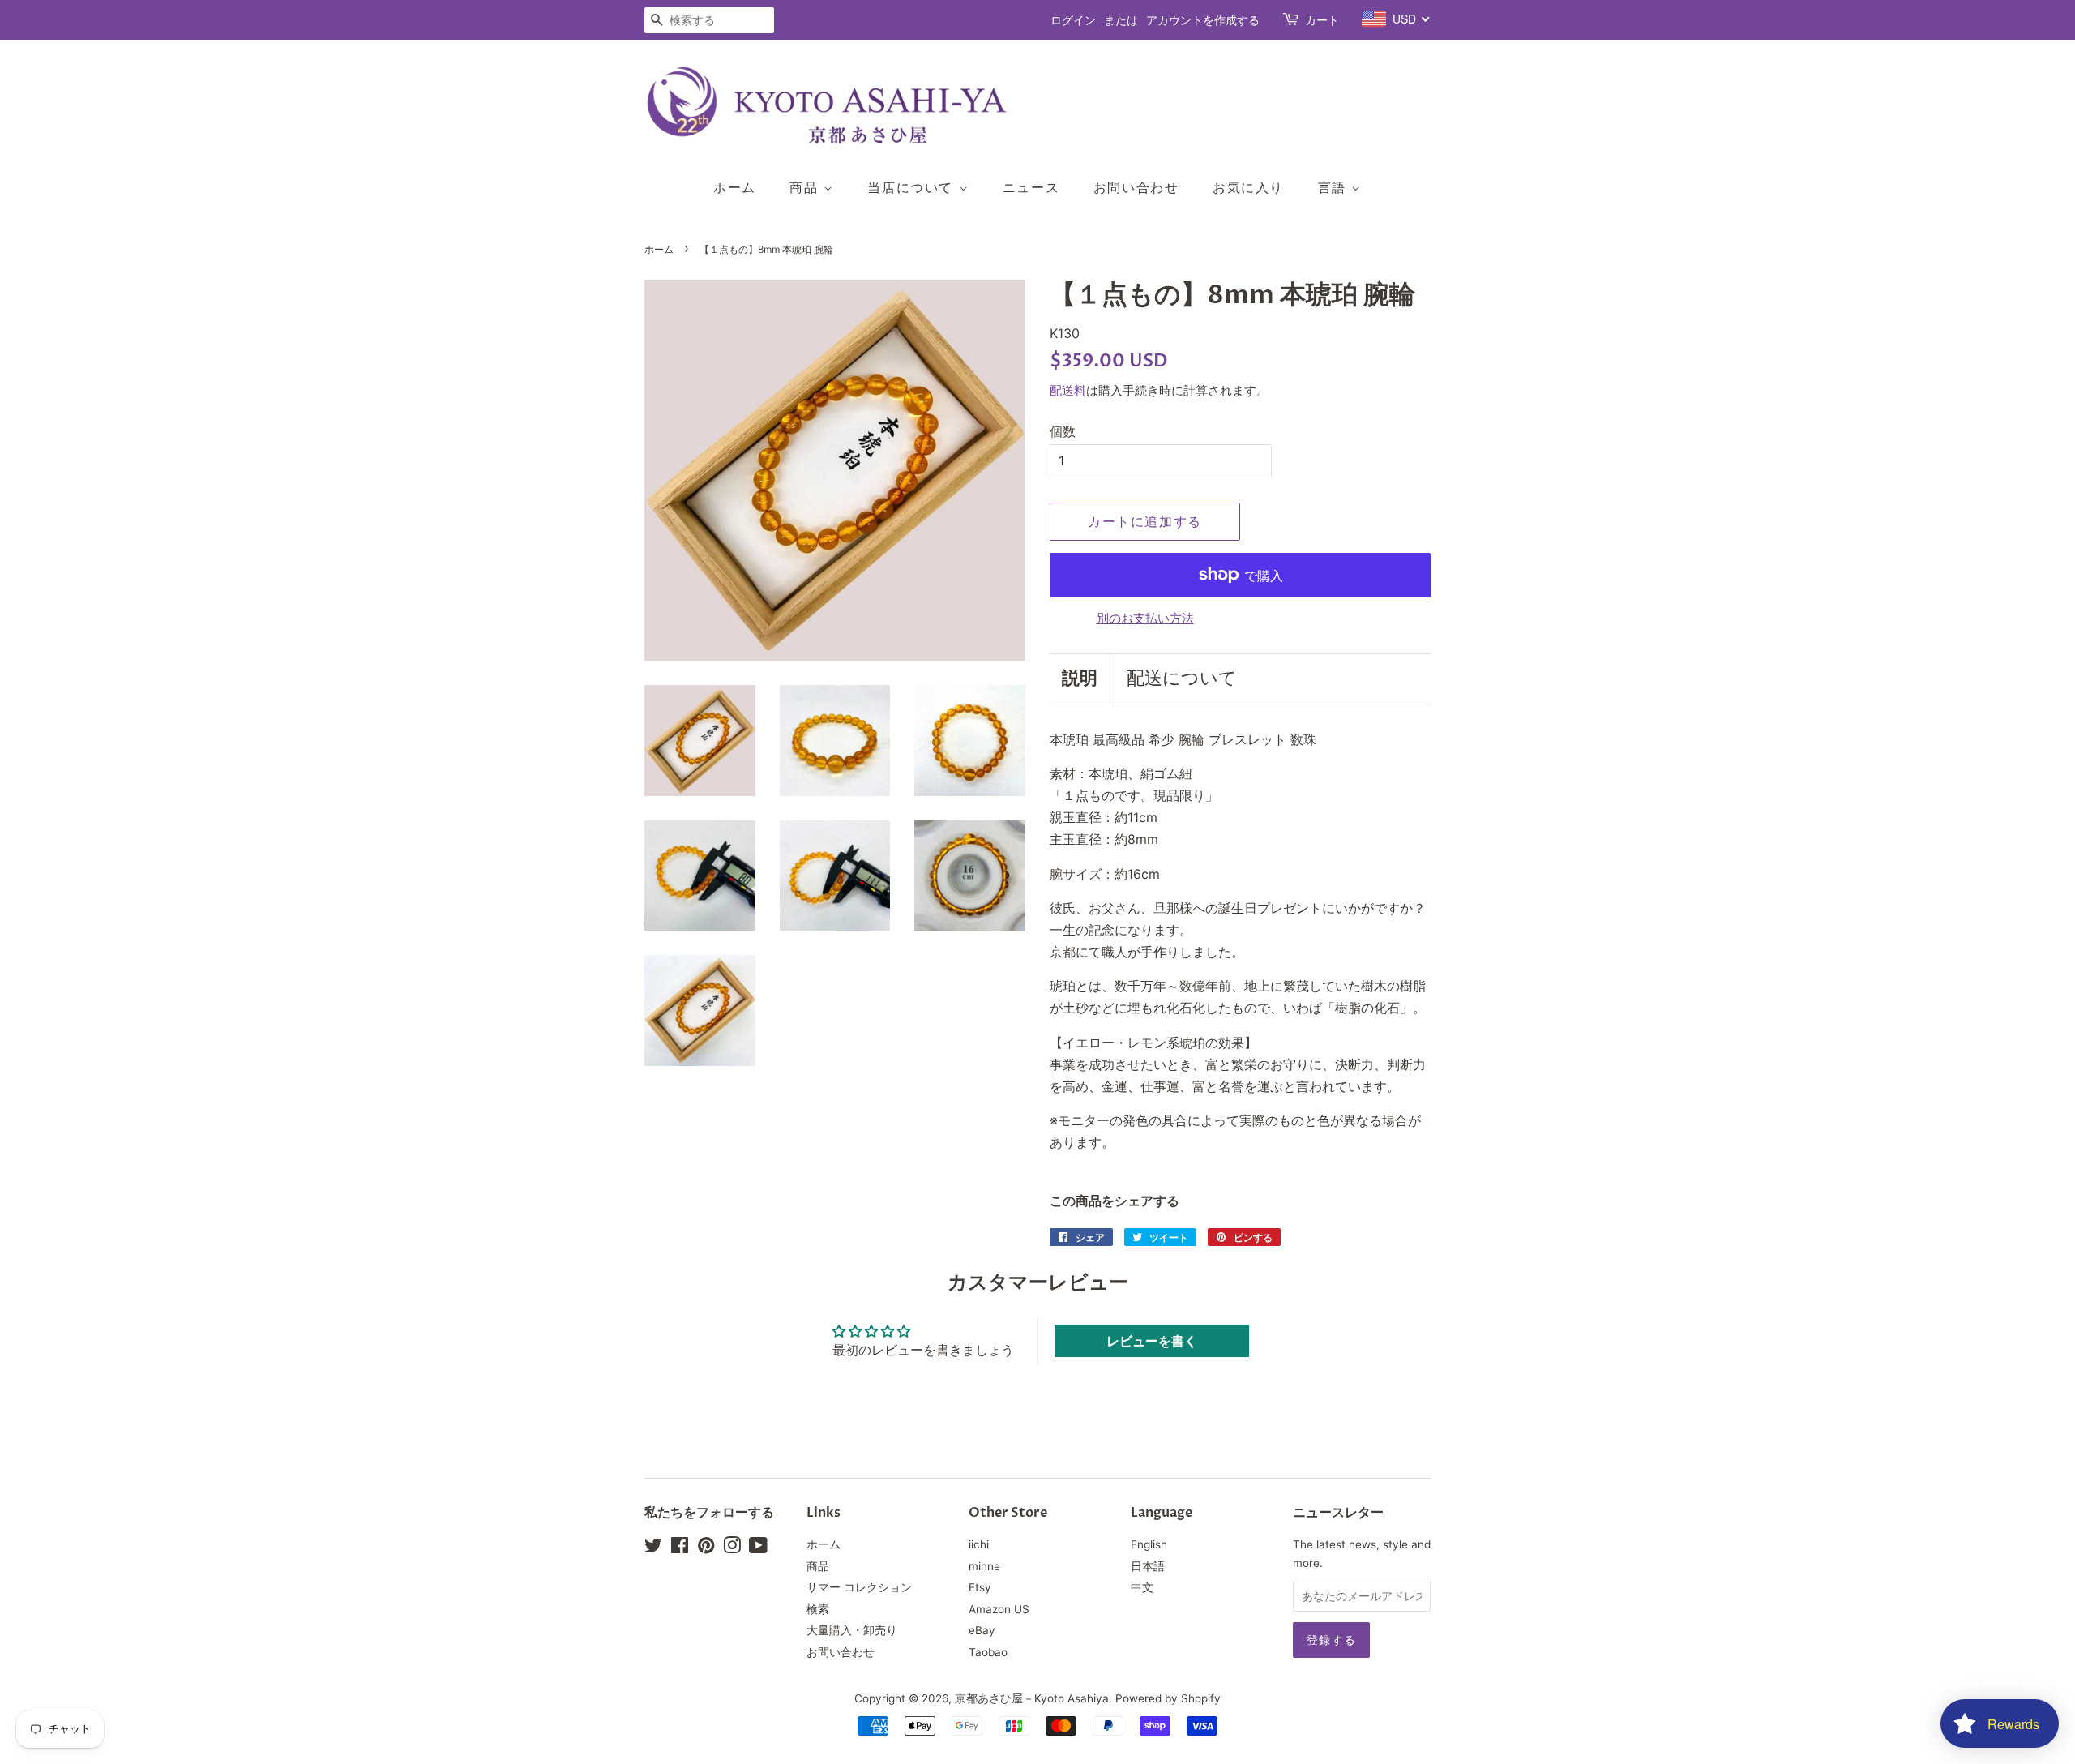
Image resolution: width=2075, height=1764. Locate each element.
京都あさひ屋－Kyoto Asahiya (1032, 1698)
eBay (982, 1630)
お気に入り (1248, 187)
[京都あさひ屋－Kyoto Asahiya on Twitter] (653, 1548)
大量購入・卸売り (852, 1630)
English (1149, 1544)
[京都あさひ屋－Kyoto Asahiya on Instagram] (732, 1548)
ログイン (1073, 20)
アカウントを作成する (1203, 20)
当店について (913, 187)
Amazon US (999, 1609)
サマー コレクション (859, 1587)
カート (1322, 20)
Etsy (980, 1587)
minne (984, 1566)
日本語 (1148, 1566)
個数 (1063, 431)
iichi (979, 1544)
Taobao (988, 1652)
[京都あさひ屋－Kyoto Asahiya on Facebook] (680, 1548)
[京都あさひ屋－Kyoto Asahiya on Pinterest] (706, 1548)
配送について (1182, 679)
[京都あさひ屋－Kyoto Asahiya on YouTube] (758, 1548)
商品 (806, 187)
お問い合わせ (1136, 187)
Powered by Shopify (1168, 1698)
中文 (1142, 1587)
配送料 (1068, 390)
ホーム (735, 187)
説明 (1080, 679)
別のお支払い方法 (1145, 618)
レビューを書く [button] (1152, 1341)
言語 (1335, 187)
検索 (818, 1609)
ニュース (1031, 187)
